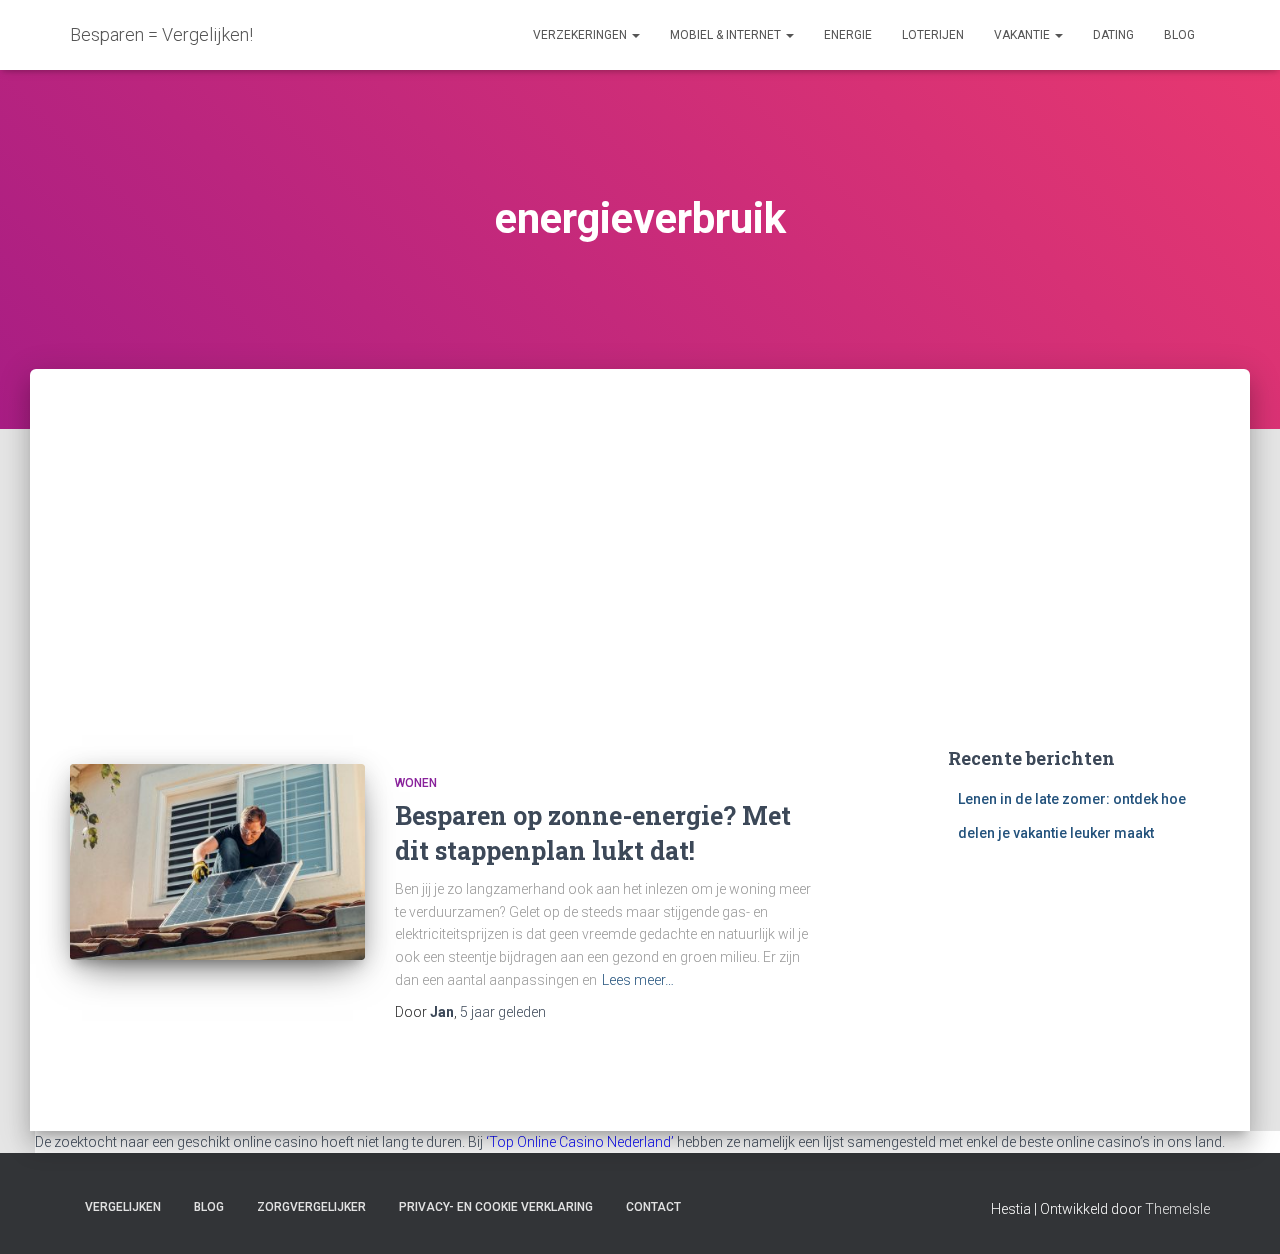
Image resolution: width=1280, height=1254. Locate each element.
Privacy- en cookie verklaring (496, 1207)
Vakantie (1023, 35)
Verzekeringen (581, 35)
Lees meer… (638, 980)
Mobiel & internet (727, 35)
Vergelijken (123, 1207)
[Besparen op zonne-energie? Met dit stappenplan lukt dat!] (217, 862)
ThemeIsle (1177, 1209)
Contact (653, 1207)
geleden (503, 1012)
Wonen (416, 783)
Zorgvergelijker (311, 1207)
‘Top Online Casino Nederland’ (580, 1142)
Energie (848, 35)
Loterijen (933, 35)
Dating (1113, 35)
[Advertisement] (640, 519)
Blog (1179, 35)
